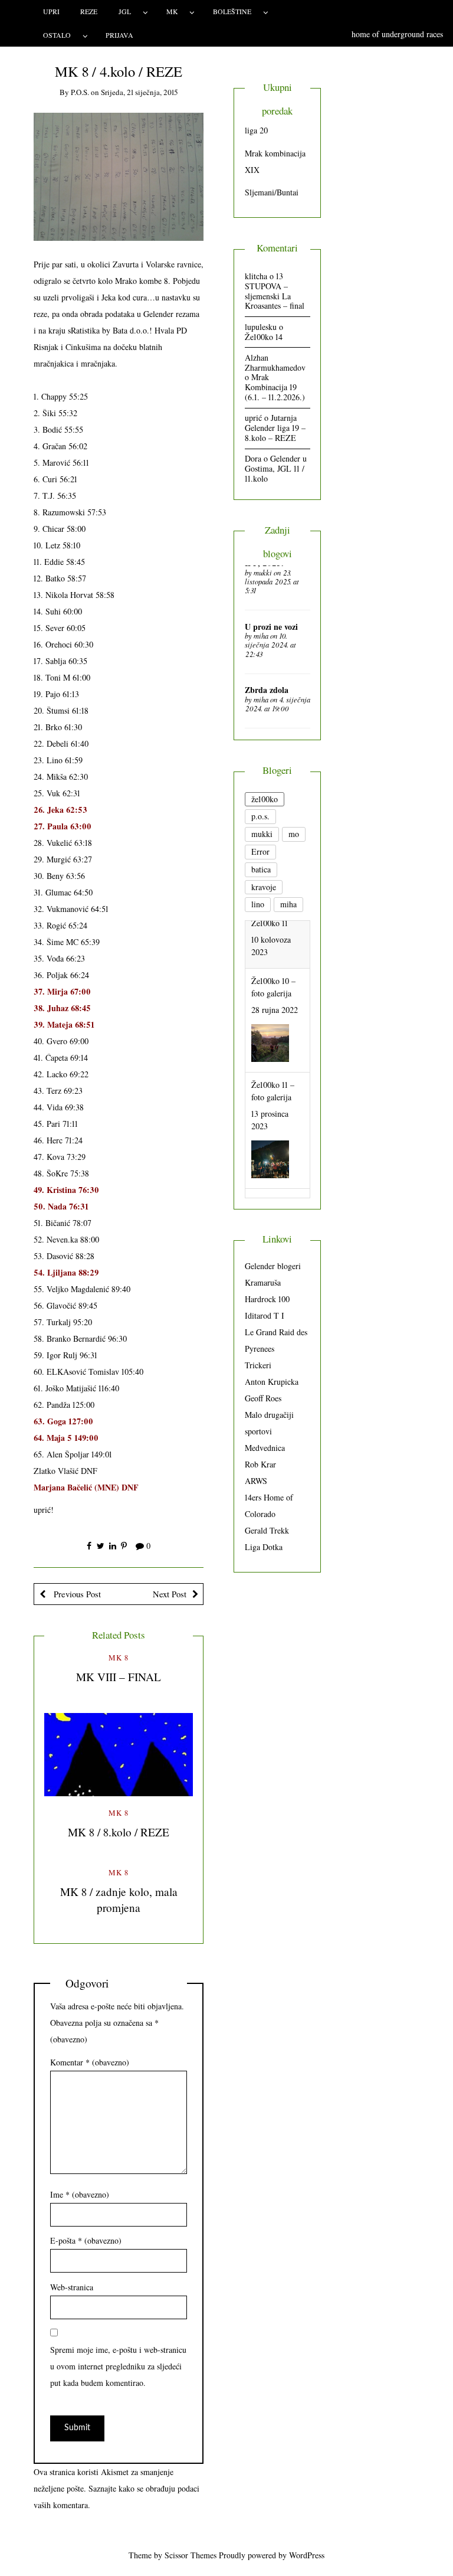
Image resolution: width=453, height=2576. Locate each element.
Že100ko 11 (270, 1153)
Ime (80, 2194)
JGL (125, 11)
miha (261, 636)
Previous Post (76, 1594)
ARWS (256, 1481)
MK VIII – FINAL (119, 1677)
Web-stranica (72, 2287)
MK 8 (119, 1658)
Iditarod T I (265, 1315)
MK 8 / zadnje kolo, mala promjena (119, 1900)
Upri (51, 11)
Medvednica (265, 1448)
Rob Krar (260, 1464)
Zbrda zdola (267, 690)
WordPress (307, 2555)
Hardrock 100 (267, 1299)
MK (172, 11)
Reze (89, 11)
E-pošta (86, 2240)
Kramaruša (263, 1282)
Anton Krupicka (272, 1382)
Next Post (170, 1594)
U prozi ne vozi (271, 627)
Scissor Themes (191, 2555)
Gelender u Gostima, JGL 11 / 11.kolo (276, 468)
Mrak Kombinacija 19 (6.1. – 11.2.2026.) (275, 387)
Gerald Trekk (267, 1530)
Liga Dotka (264, 1547)
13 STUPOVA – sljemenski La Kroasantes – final (275, 291)
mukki (263, 573)
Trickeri (258, 1365)
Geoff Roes (263, 1398)
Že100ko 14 (264, 337)
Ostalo (57, 35)
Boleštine (232, 11)
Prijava (119, 35)
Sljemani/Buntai (272, 192)
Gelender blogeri (273, 1266)
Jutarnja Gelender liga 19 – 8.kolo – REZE (275, 428)
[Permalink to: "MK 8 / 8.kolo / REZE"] (119, 1755)
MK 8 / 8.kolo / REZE (119, 1832)
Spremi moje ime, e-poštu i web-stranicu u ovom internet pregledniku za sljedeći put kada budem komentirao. (118, 2366)
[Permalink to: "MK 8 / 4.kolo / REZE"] (119, 176)
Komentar (90, 2062)
